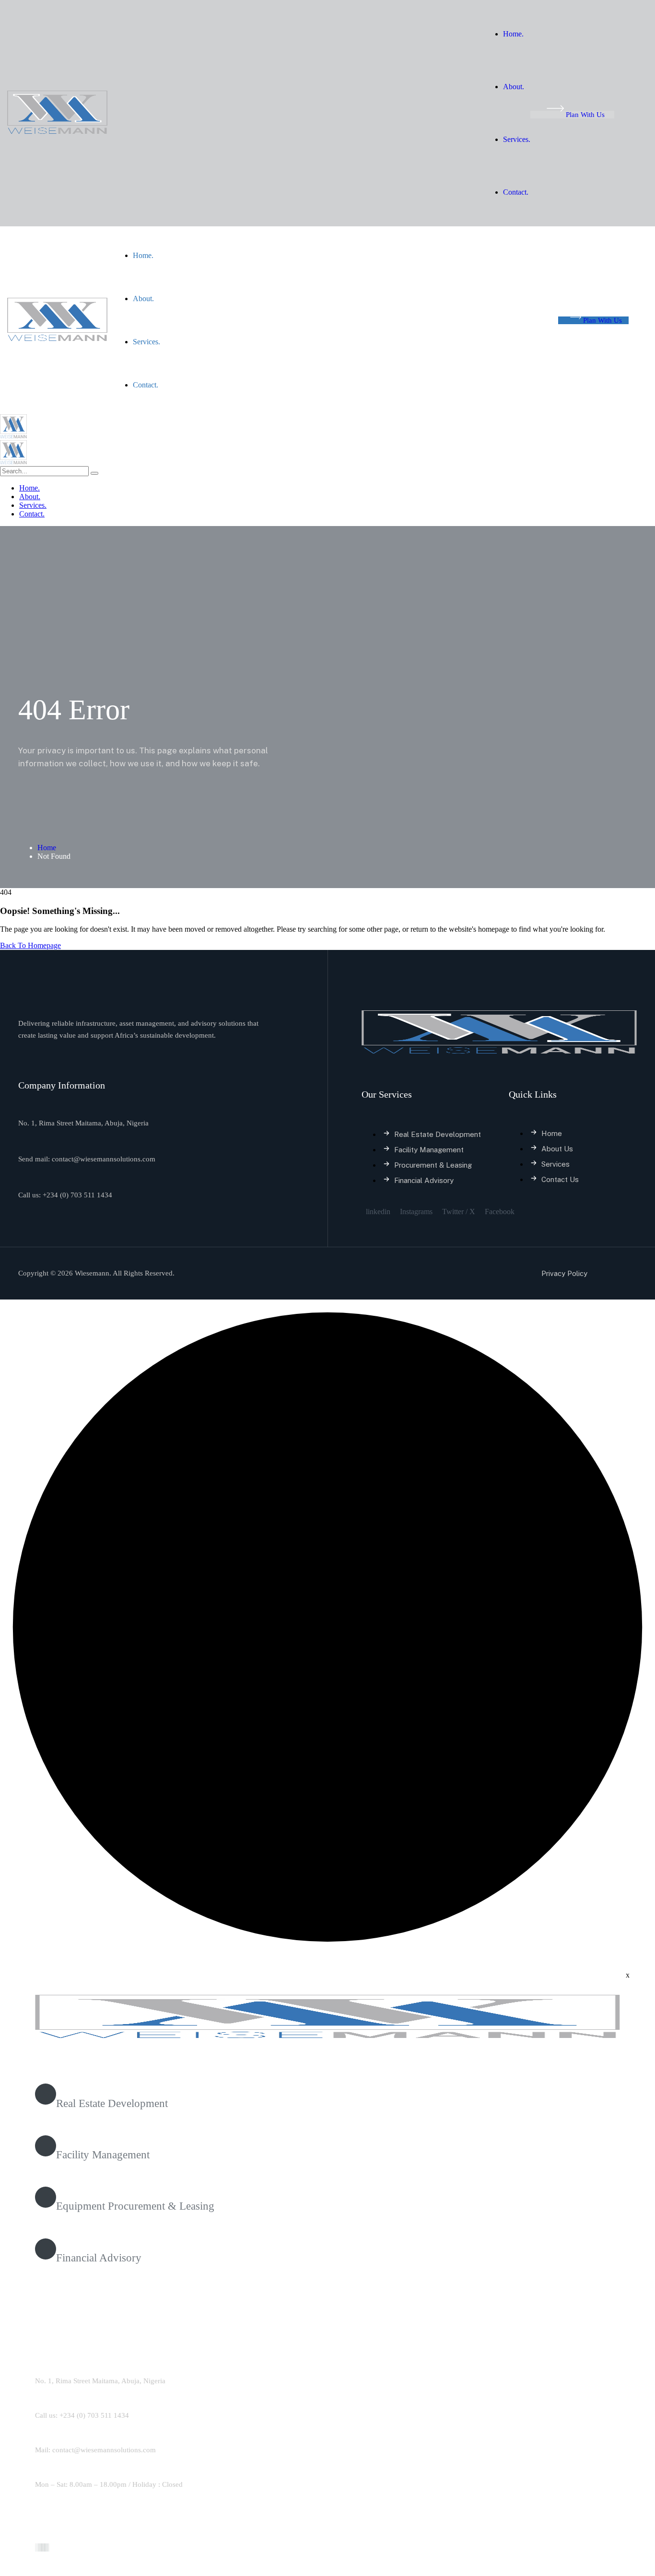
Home (47, 848)
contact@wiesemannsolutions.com (104, 1159)
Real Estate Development (112, 2103)
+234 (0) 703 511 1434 (77, 1195)
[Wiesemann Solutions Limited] (13, 436)
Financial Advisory (99, 2258)
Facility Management (103, 2155)
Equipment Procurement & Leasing (135, 2206)
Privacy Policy (564, 1273)
